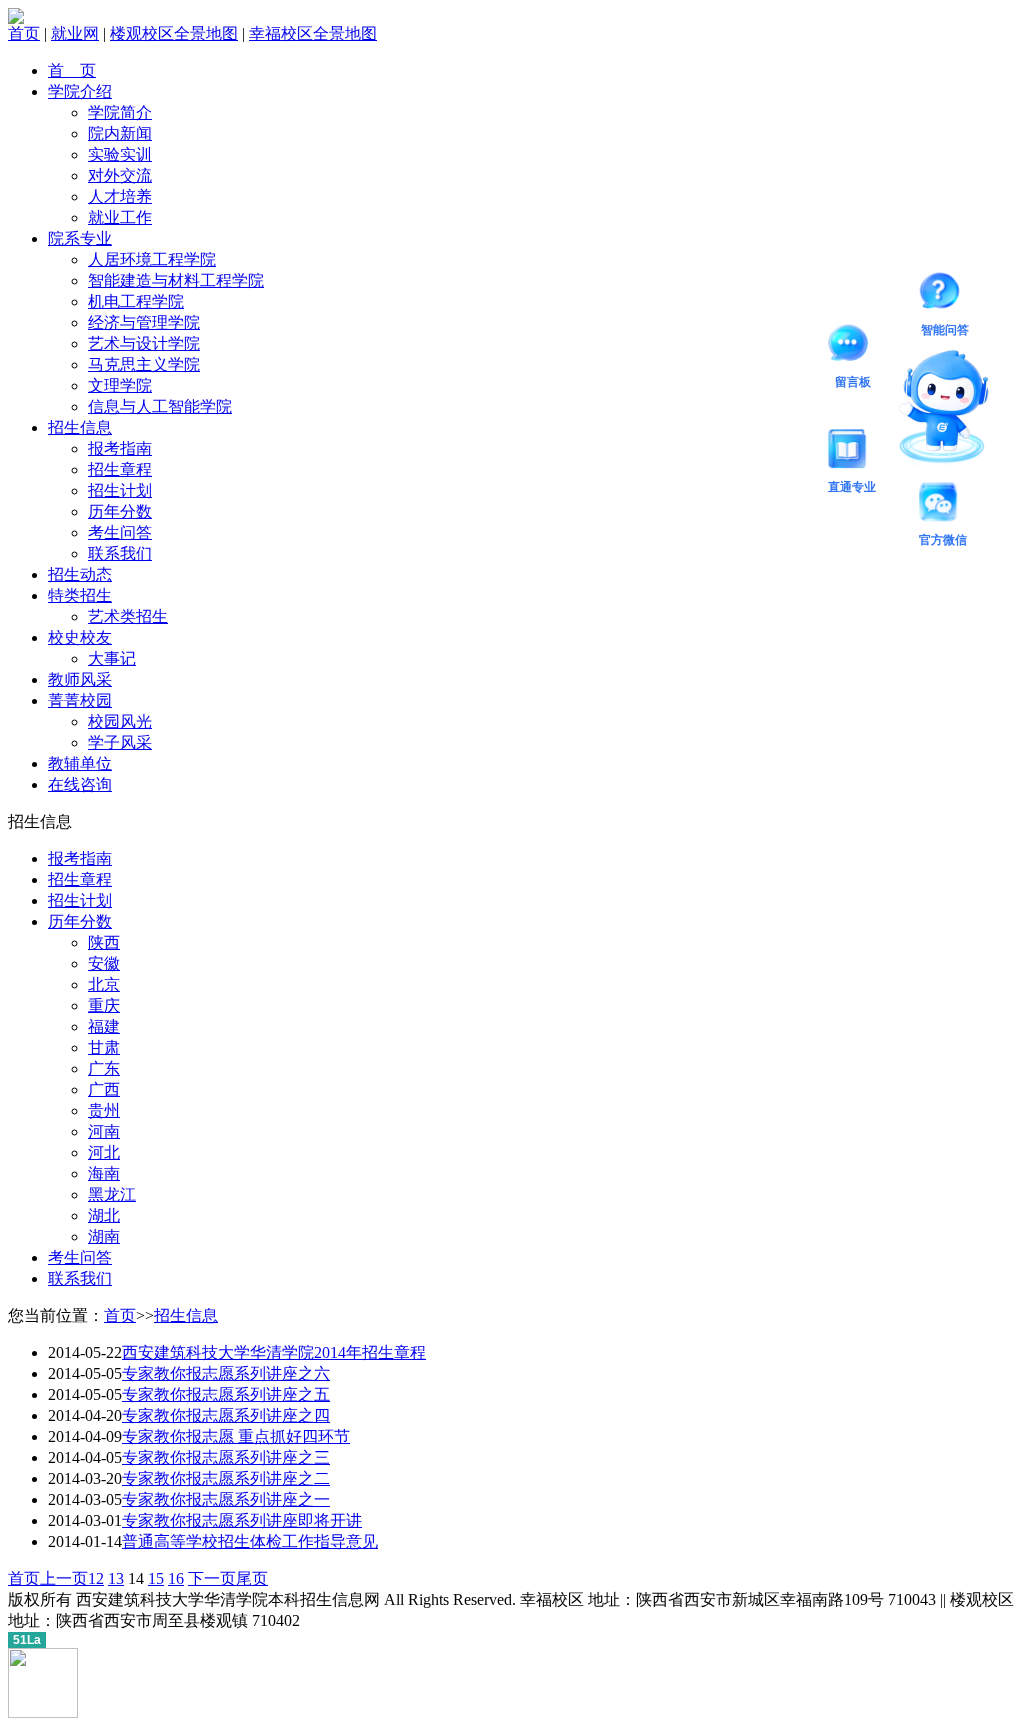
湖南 (104, 1236)
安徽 (104, 963)
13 (116, 1578)
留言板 (853, 347)
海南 (104, 1173)
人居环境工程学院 (152, 259)
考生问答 (120, 532)
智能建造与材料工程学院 (176, 280)
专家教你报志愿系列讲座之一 (226, 1499)
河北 (104, 1152)
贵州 (104, 1110)
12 (96, 1578)
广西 (104, 1089)
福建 (104, 1026)
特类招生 (80, 595)
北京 (104, 984)
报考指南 (120, 448)
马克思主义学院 (144, 364)
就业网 (75, 33)
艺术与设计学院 (144, 343)
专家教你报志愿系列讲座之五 (226, 1394)
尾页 (252, 1578)
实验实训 (120, 154)
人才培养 (120, 196)
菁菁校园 (80, 700)
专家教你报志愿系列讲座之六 (226, 1373)
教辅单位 (80, 763)
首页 (24, 33)
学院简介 (120, 112)
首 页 (72, 70)
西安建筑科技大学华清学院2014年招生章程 (274, 1352)
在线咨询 (80, 784)
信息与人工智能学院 (160, 406)
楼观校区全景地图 (174, 33)
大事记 (112, 658)
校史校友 (80, 637)
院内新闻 (120, 133)
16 (176, 1578)
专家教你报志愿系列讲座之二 (226, 1478)
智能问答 (945, 295)
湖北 (104, 1215)
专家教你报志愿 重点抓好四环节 (236, 1436)
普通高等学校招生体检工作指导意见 (250, 1541)
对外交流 (120, 175)
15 (156, 1578)
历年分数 (120, 511)
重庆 (104, 1005)
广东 (104, 1068)
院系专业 (80, 238)
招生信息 (80, 427)
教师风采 (80, 679)
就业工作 (120, 217)
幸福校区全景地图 (313, 33)
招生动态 (80, 574)
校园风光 (120, 721)
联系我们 (120, 553)
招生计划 (120, 490)
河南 (104, 1131)
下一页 (212, 1578)
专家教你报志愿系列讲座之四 (226, 1415)
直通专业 (852, 452)
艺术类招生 (128, 616)
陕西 (104, 942)
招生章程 (120, 469)
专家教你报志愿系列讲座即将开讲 (242, 1520)
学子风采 (120, 742)
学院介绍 (80, 91)
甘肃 (104, 1047)
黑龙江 (112, 1194)
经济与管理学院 (144, 322)
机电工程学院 (136, 301)
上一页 (64, 1578)
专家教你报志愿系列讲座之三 (226, 1457)
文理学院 (120, 385)
